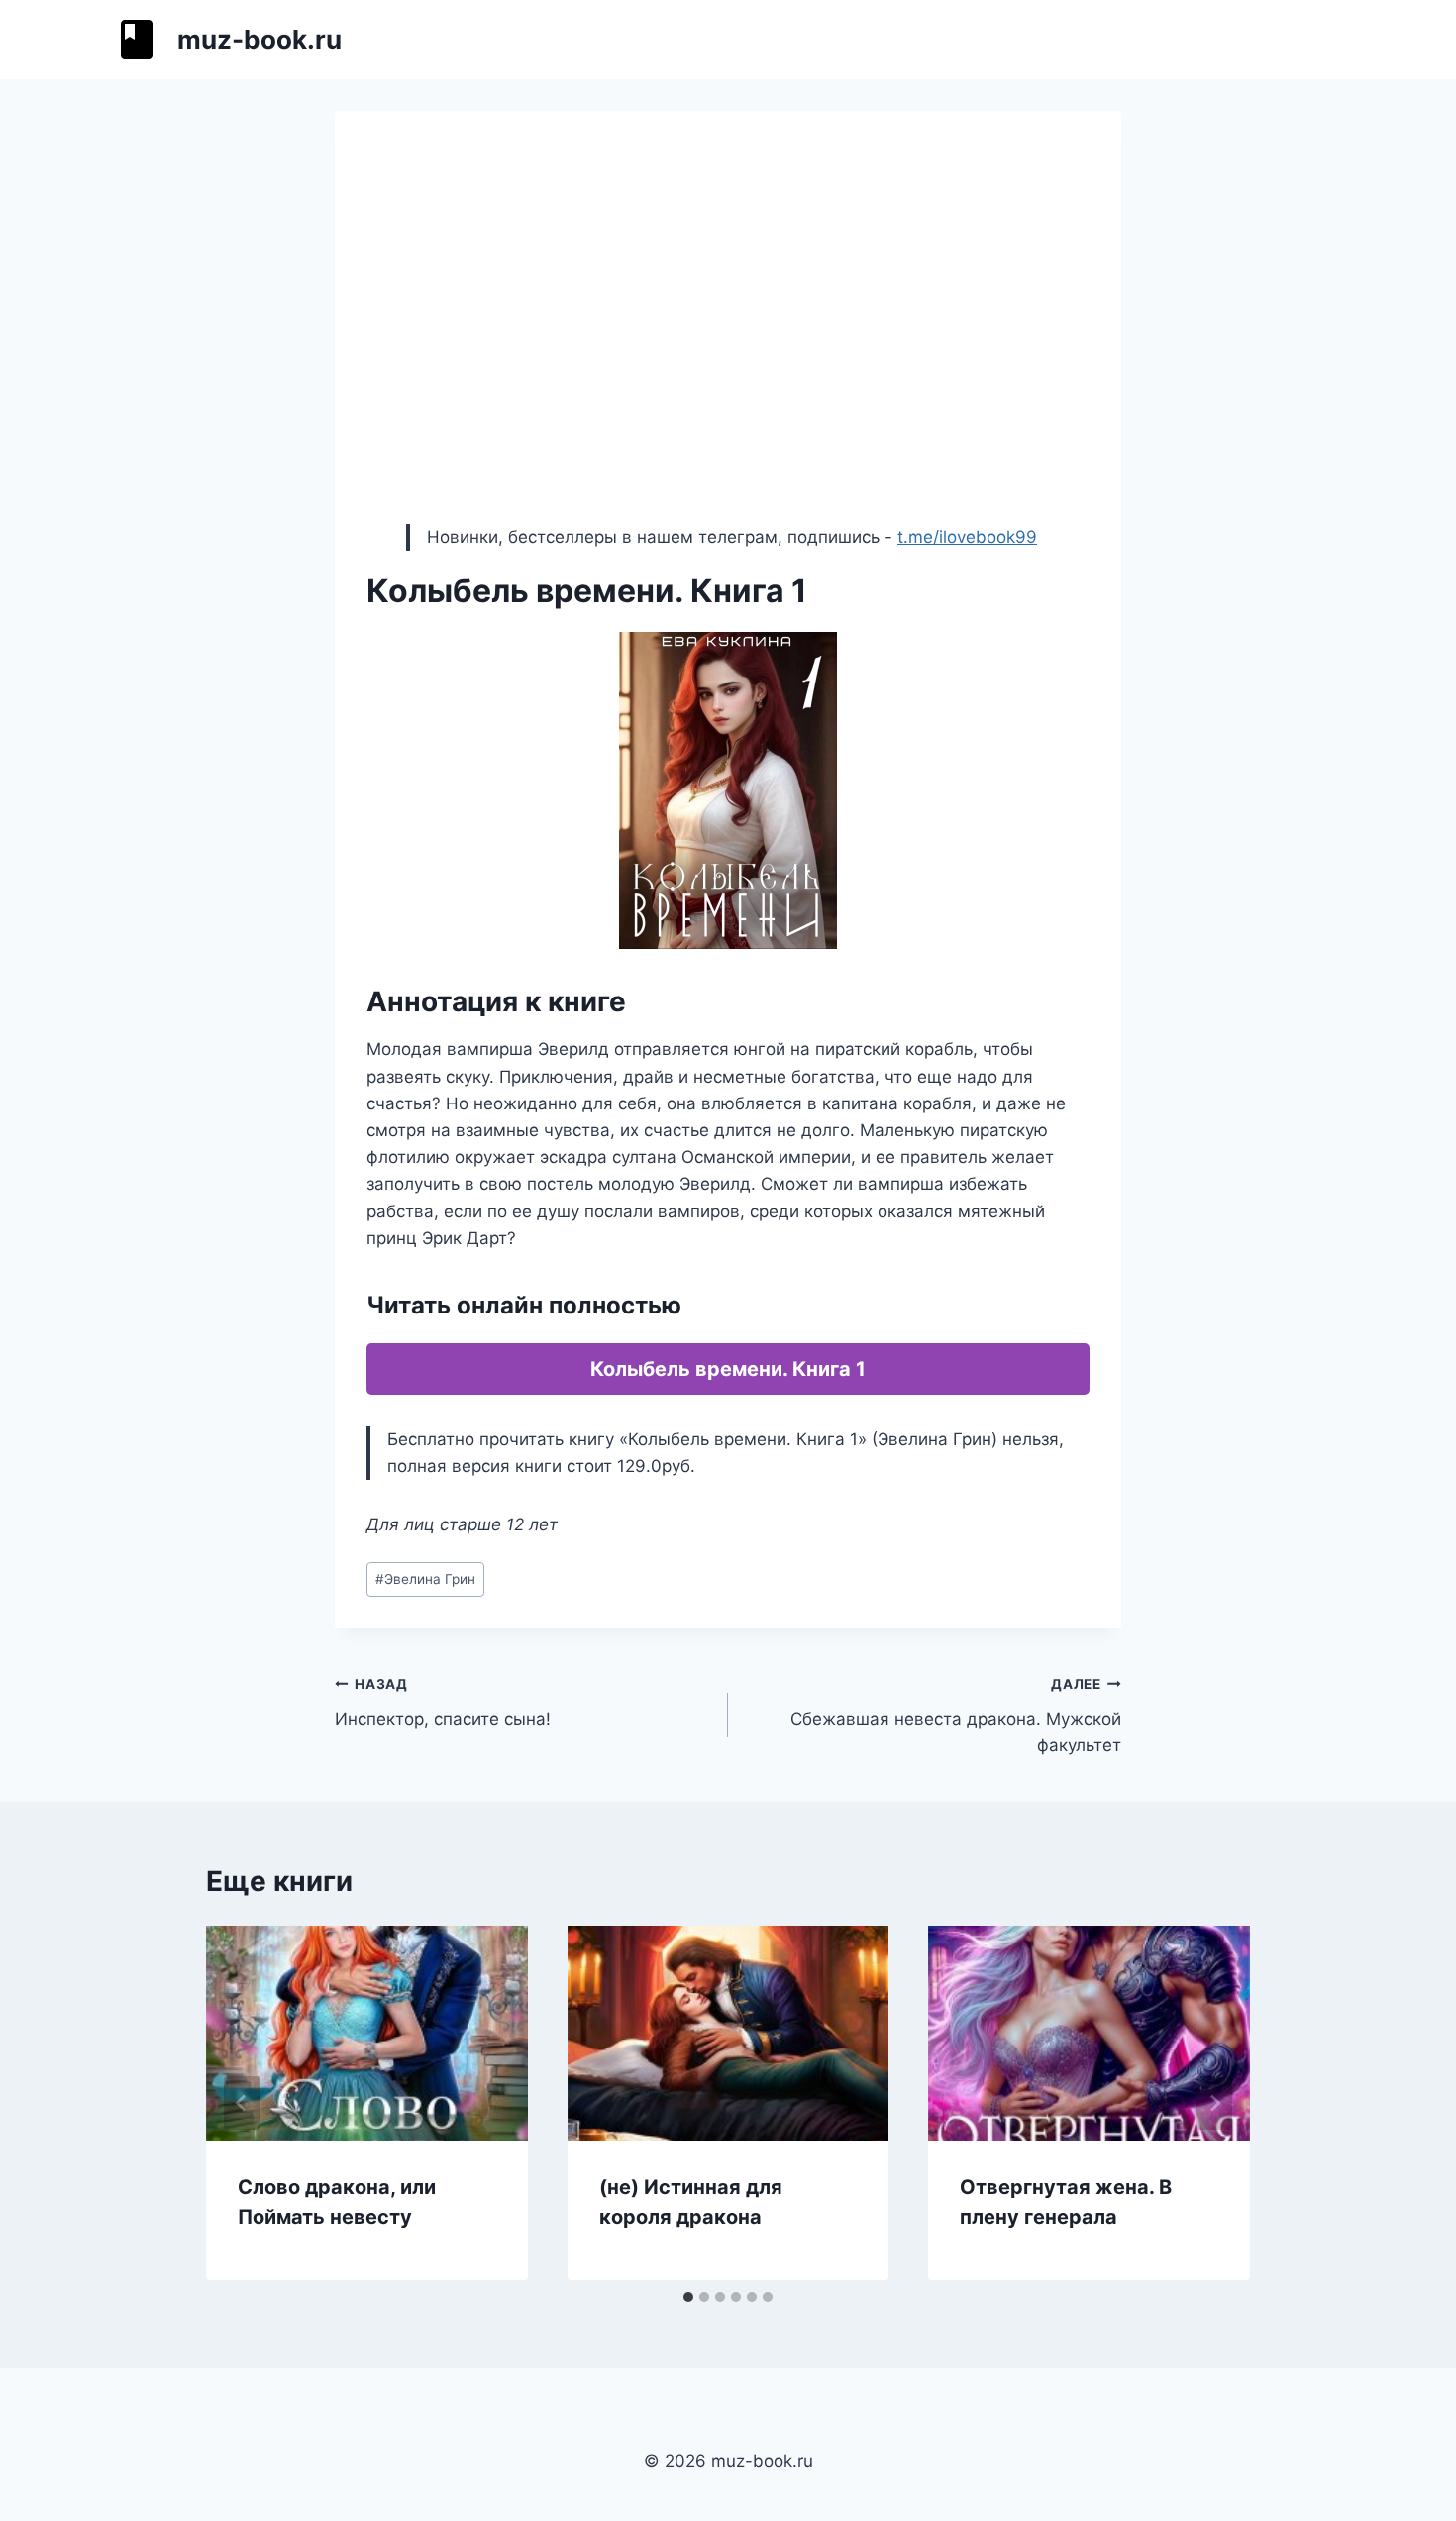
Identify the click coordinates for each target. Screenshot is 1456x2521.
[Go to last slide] (242, 2103)
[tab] (688, 2297)
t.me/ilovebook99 (967, 537)
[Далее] (1214, 2103)
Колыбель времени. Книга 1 (728, 1369)
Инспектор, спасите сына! (443, 1702)
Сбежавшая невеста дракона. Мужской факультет (956, 1716)
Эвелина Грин (425, 1579)
